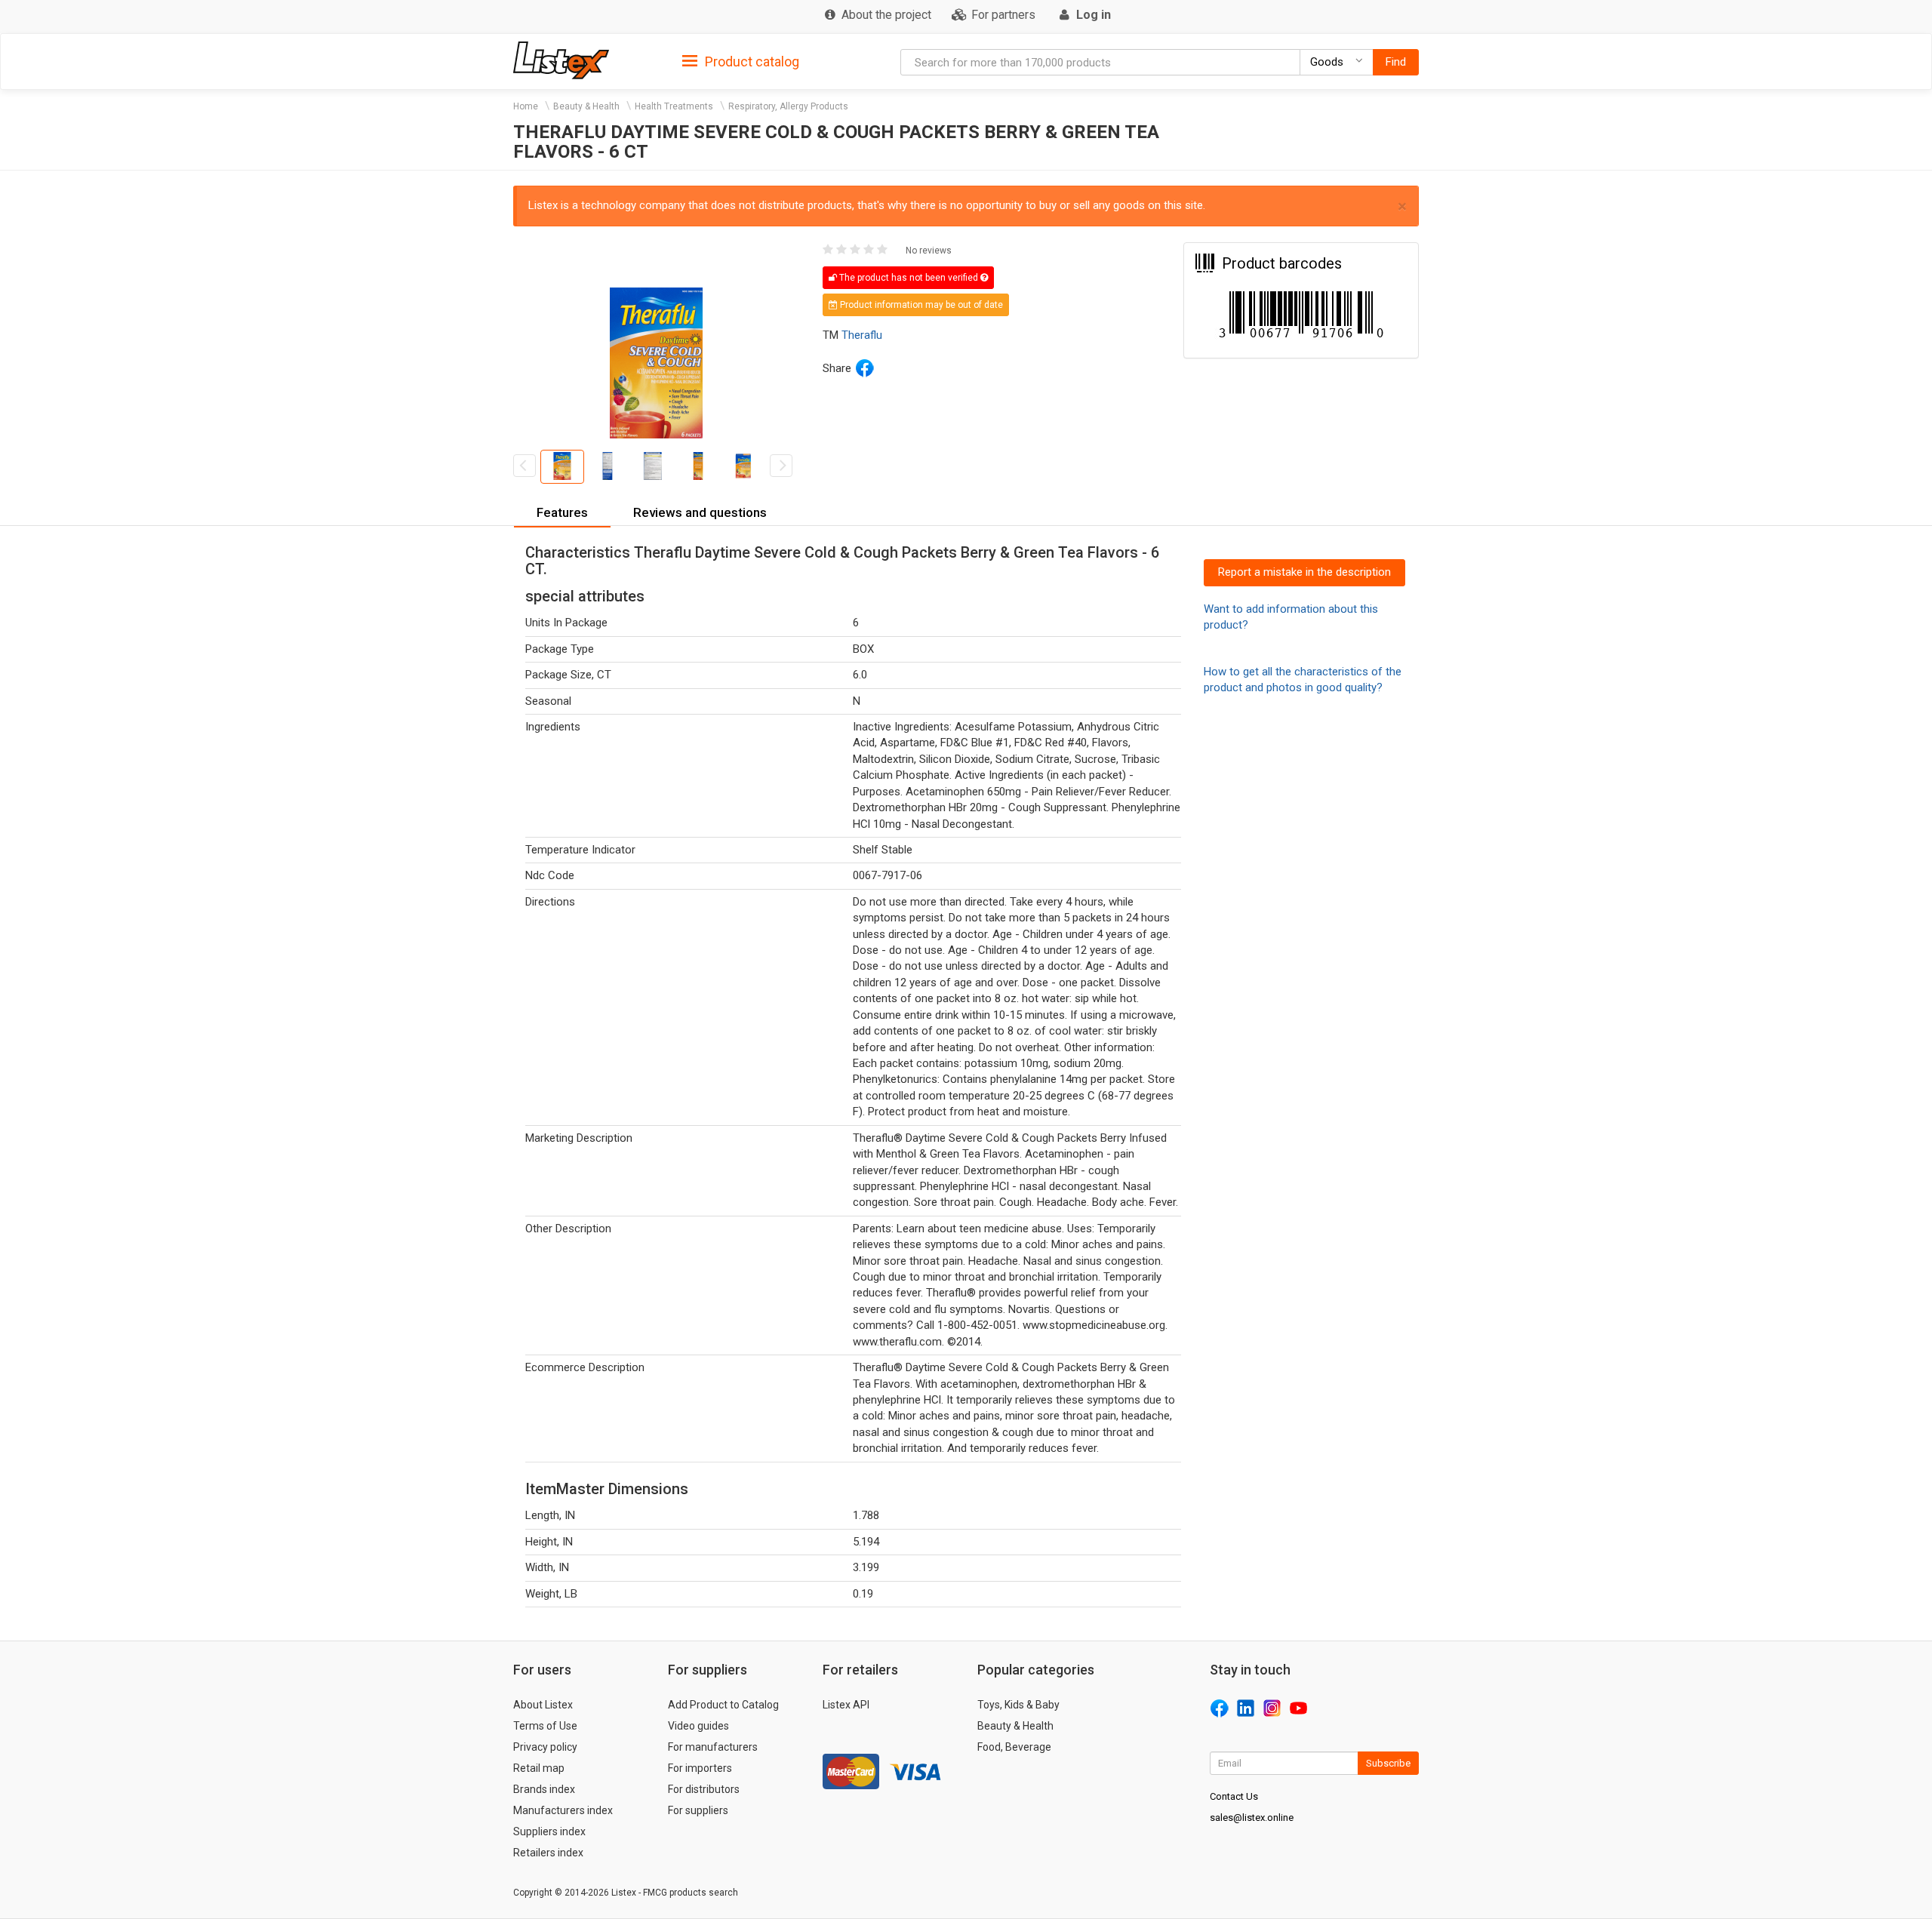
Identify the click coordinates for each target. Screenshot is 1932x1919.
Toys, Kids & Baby (1018, 1705)
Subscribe (1388, 1763)
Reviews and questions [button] (700, 512)
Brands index (544, 1789)
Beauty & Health (586, 106)
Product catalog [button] (751, 62)
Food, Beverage (1014, 1747)
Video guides (698, 1726)
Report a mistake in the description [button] (1304, 572)
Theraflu (862, 335)
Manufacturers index (563, 1810)
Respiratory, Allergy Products (788, 106)
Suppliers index (549, 1831)
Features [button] (562, 512)
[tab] (741, 61)
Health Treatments (674, 106)
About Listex (543, 1705)
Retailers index (548, 1853)
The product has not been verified (909, 278)
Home (526, 106)
